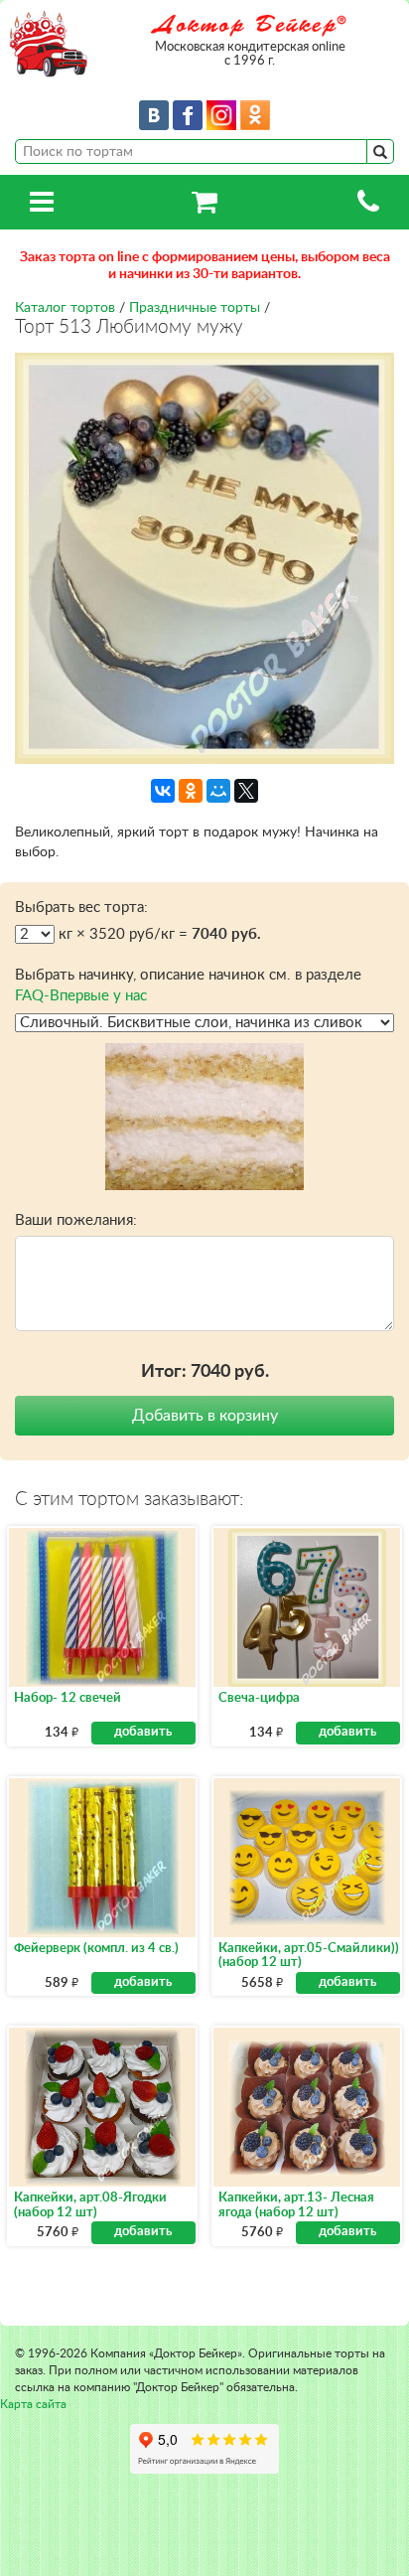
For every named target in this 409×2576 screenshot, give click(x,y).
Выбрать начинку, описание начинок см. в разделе (188, 985)
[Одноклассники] (191, 791)
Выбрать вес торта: (81, 908)
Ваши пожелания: (76, 1220)
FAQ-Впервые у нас (81, 996)
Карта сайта (33, 2404)
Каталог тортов (65, 308)
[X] (246, 791)
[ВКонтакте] (163, 791)
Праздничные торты (195, 308)
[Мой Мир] (218, 791)
